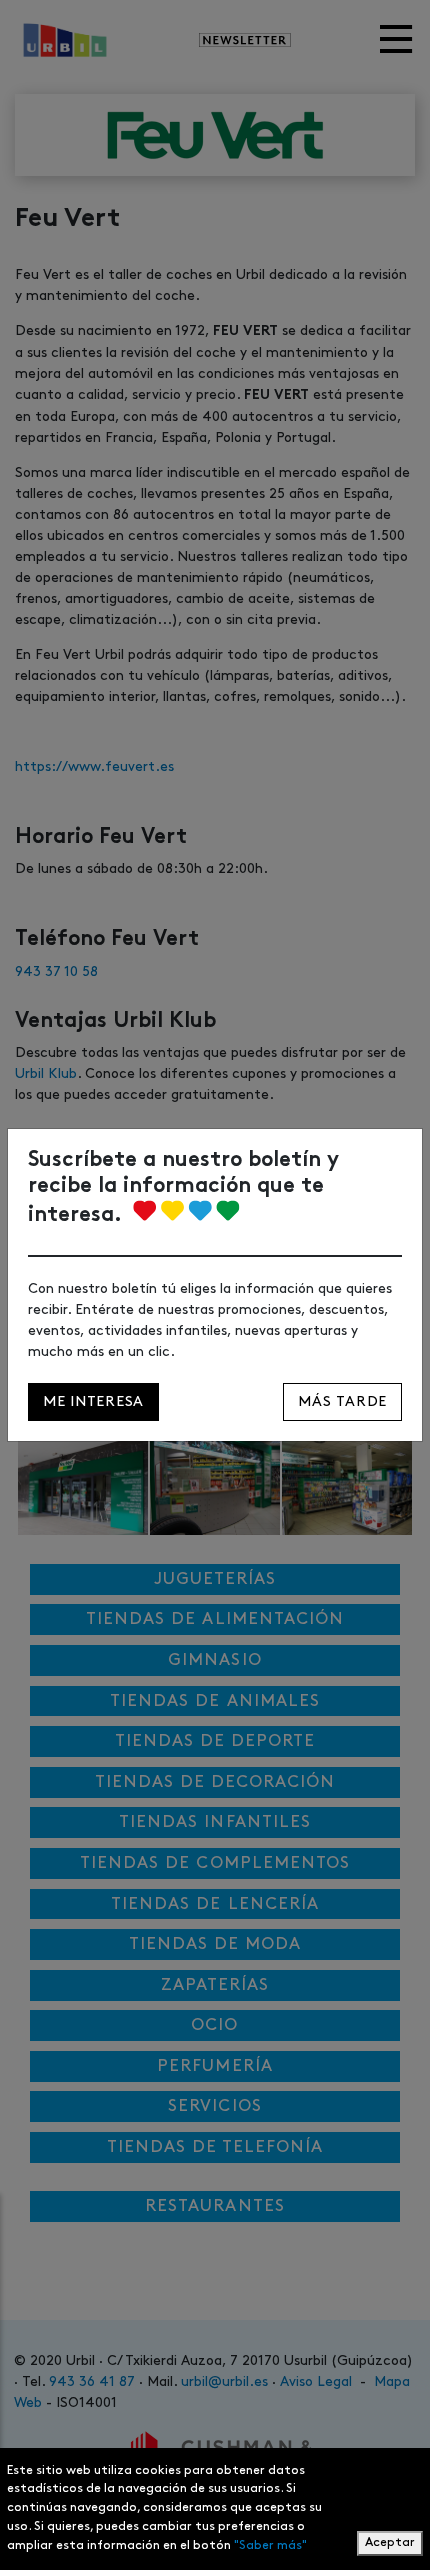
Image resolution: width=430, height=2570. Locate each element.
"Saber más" (270, 2545)
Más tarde (342, 1401)
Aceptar (390, 2542)
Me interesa (93, 1401)
